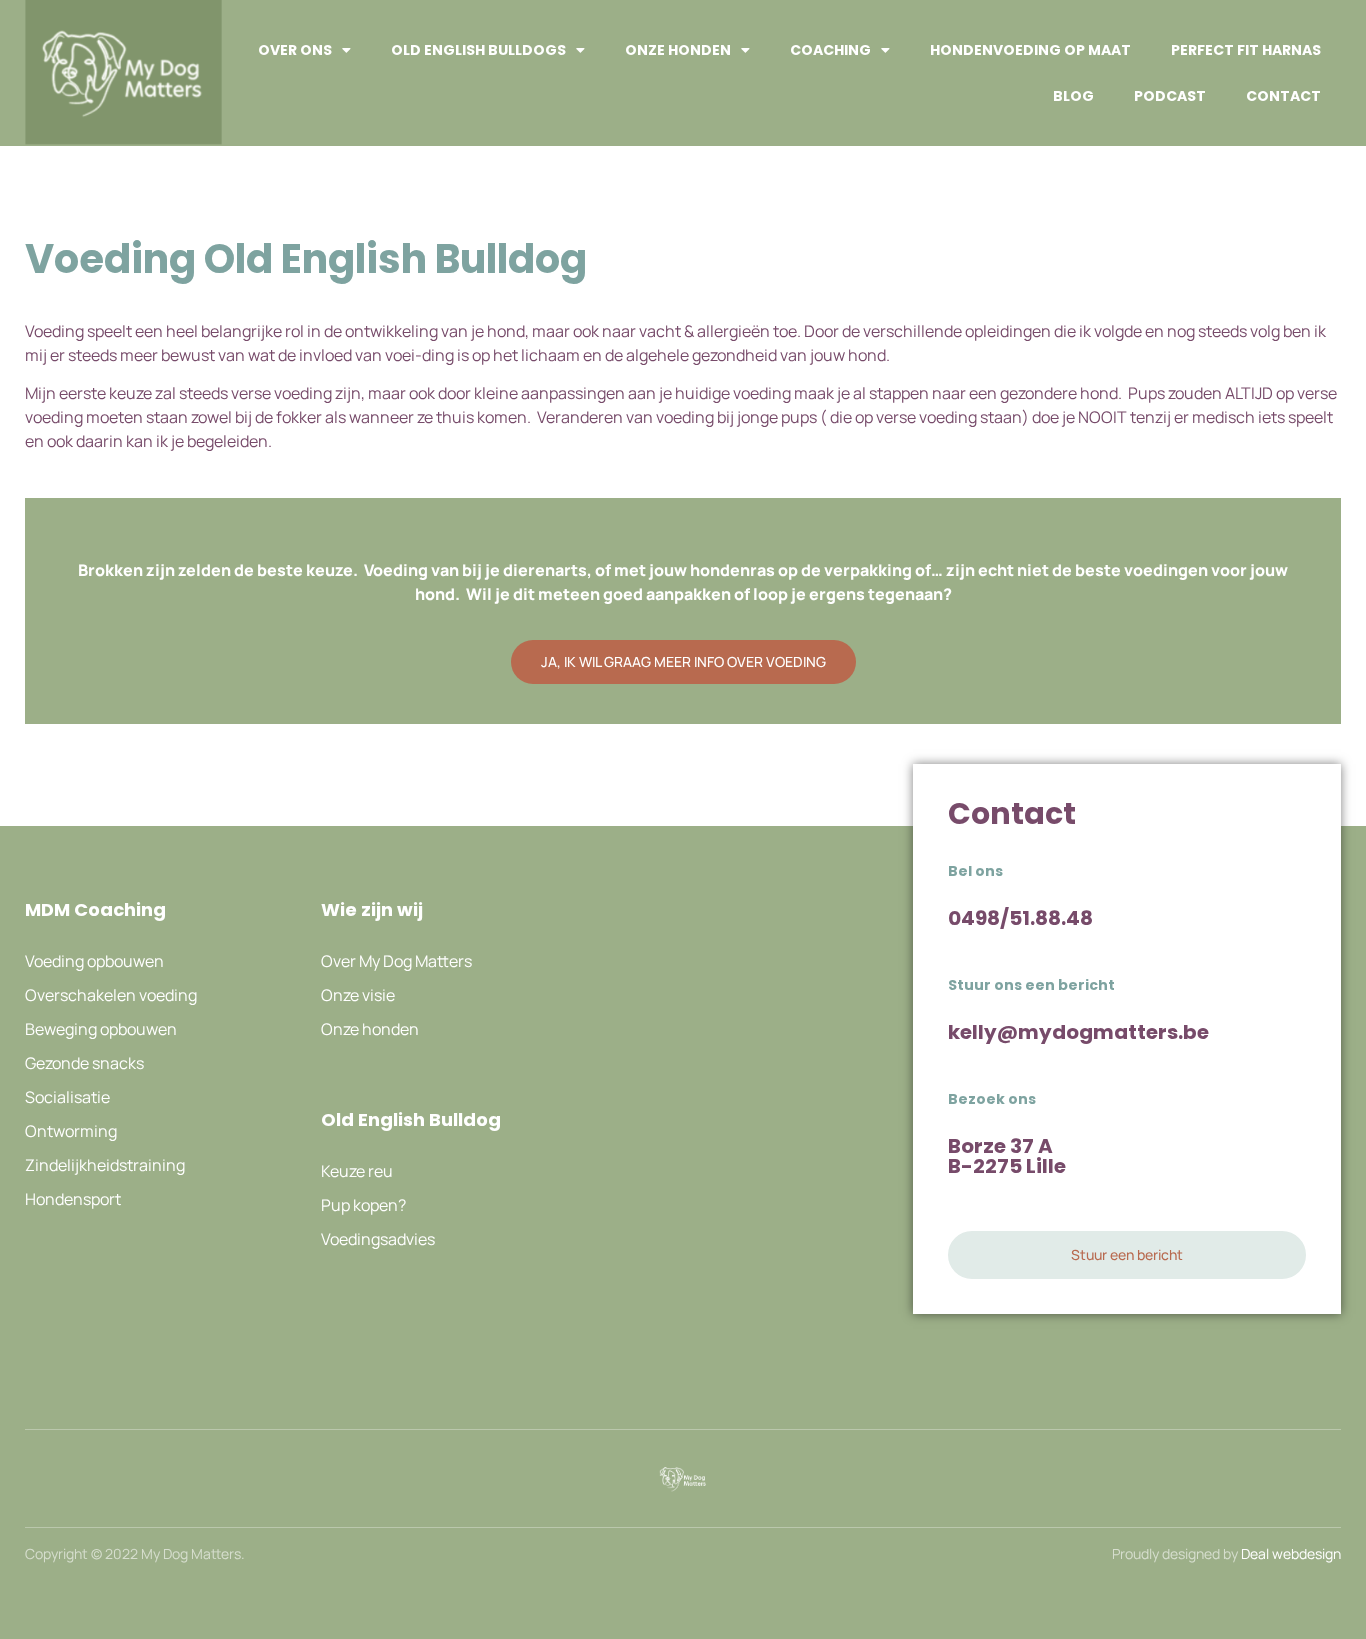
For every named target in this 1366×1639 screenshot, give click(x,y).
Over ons (295, 50)
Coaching (830, 50)
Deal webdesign (1291, 1553)
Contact (1283, 96)
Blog (1073, 96)
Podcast (1170, 96)
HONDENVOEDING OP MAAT (1030, 50)
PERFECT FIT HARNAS (1246, 50)
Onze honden (678, 50)
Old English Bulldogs (478, 50)
